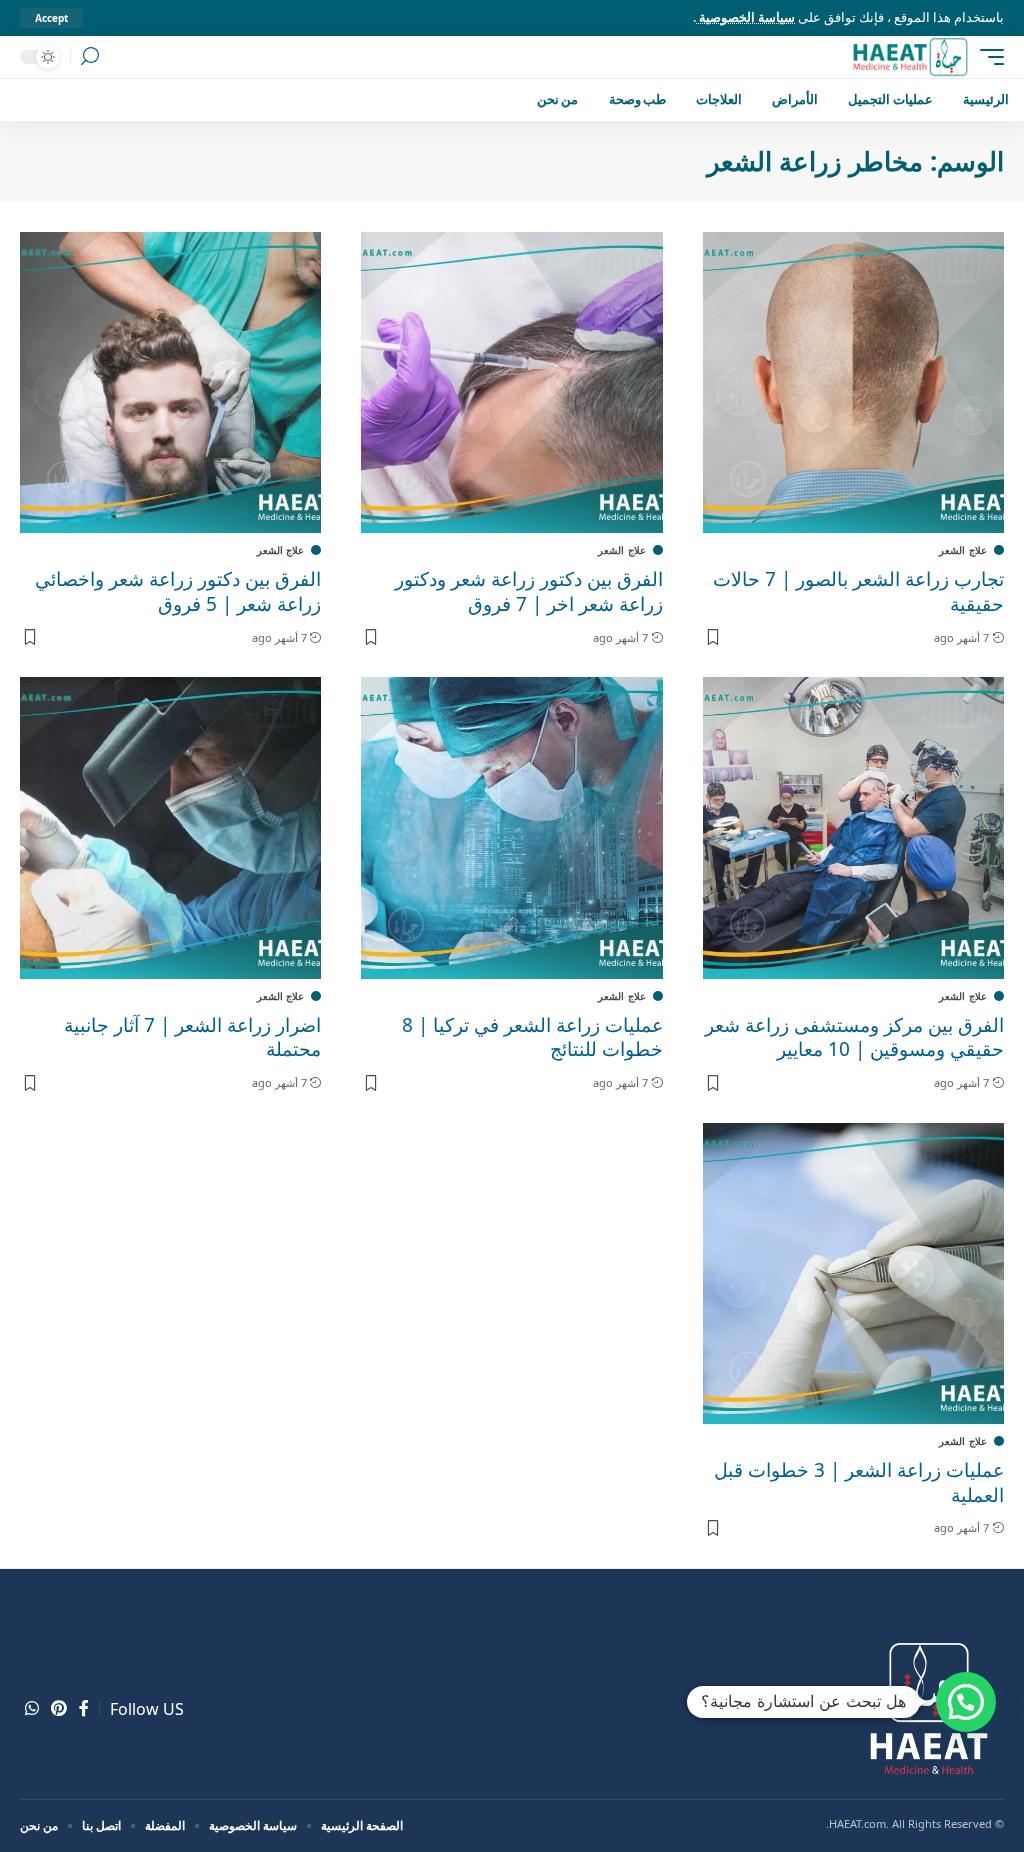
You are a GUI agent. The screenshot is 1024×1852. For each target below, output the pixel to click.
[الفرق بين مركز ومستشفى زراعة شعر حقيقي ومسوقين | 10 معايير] (853, 827)
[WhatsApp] (32, 1708)
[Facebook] (84, 1708)
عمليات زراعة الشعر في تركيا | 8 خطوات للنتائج (532, 1037)
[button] (966, 1702)
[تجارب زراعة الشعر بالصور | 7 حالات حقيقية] (853, 382)
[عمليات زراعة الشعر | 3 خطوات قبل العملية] (853, 1273)
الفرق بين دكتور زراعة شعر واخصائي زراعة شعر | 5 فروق (178, 591)
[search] (90, 56)
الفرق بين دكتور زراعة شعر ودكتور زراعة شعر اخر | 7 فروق (529, 591)
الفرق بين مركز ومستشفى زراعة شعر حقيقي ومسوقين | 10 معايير (854, 1037)
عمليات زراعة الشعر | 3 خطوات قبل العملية (859, 1482)
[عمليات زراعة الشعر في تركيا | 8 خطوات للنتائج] (511, 827)
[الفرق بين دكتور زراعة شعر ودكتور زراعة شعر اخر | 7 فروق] (511, 382)
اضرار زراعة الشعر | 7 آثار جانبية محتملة (192, 1037)
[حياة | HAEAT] (909, 57)
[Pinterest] (59, 1708)
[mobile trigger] (987, 57)
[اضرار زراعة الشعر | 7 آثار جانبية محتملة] (170, 827)
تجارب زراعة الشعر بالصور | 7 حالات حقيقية (858, 591)
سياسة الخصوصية (745, 17)
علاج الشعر (963, 550)
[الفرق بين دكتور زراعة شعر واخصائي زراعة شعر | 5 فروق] (170, 382)
